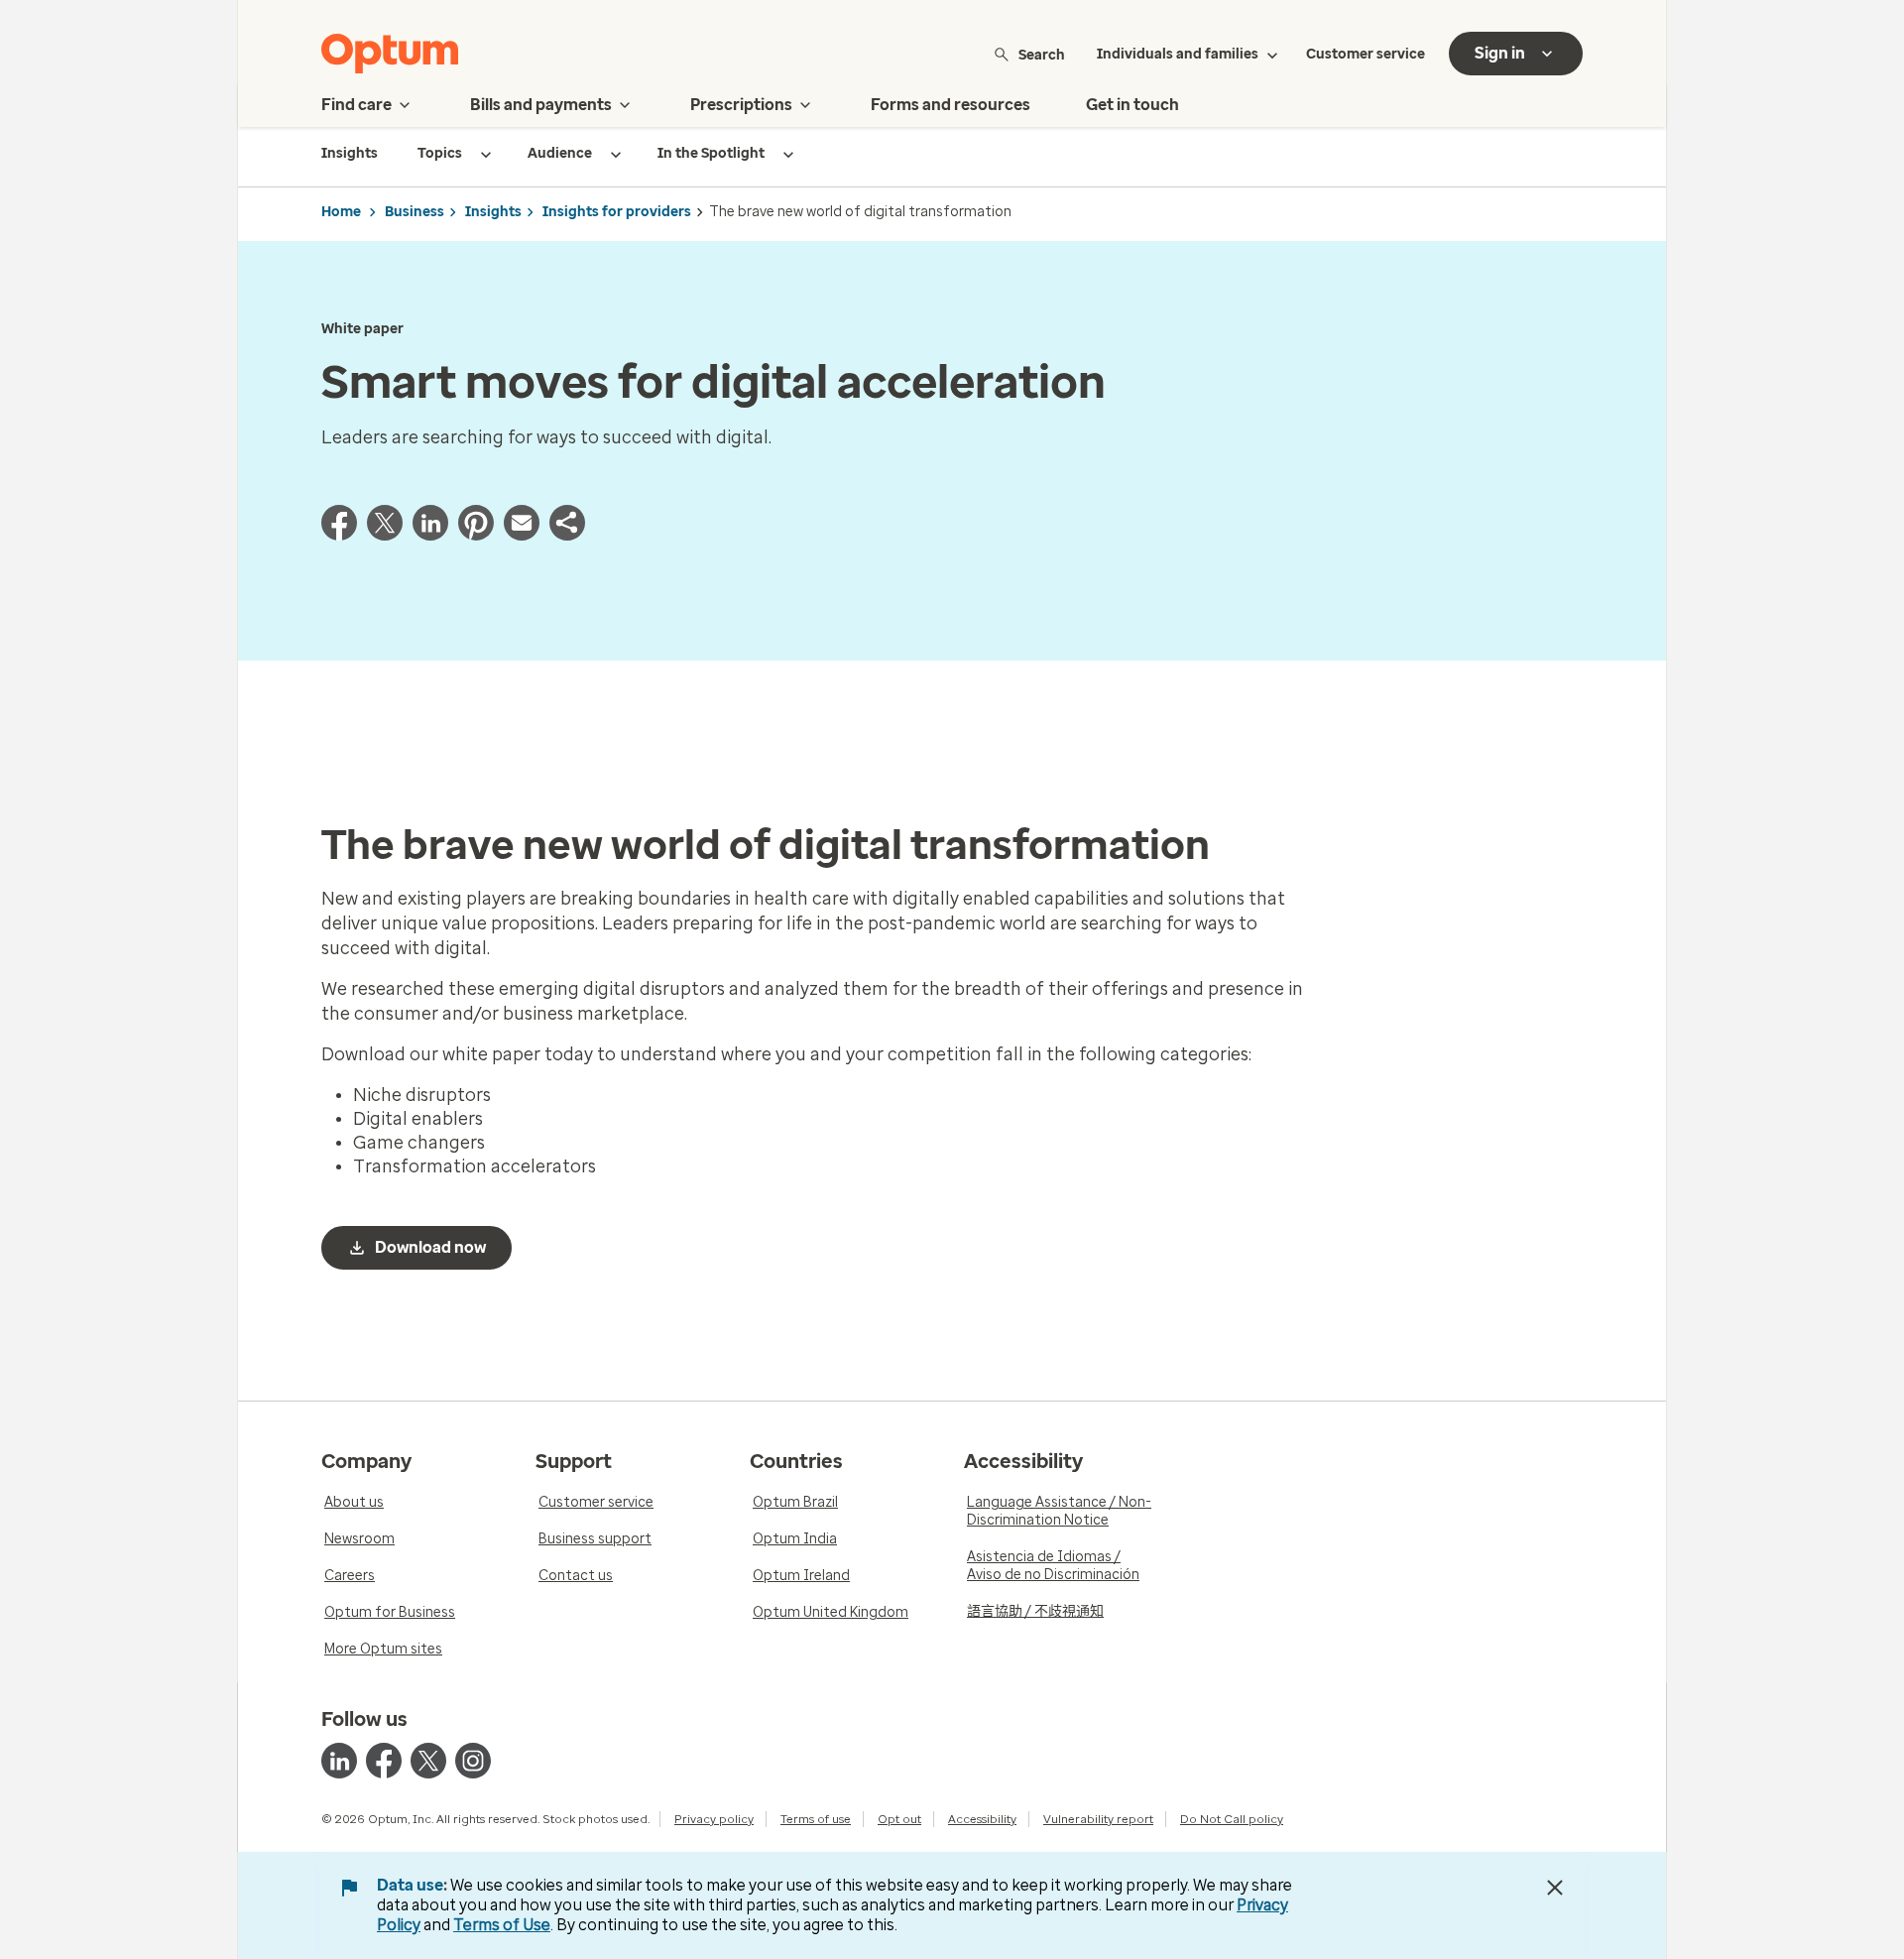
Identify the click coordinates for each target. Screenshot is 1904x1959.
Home (341, 212)
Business (415, 212)
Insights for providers (617, 212)
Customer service (1366, 54)
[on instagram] (473, 1761)
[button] (567, 535)
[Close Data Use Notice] (1555, 1888)
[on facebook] (384, 1761)
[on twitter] (428, 1761)
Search (1042, 54)
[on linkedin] (339, 1761)
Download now (430, 1247)
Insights (493, 212)
